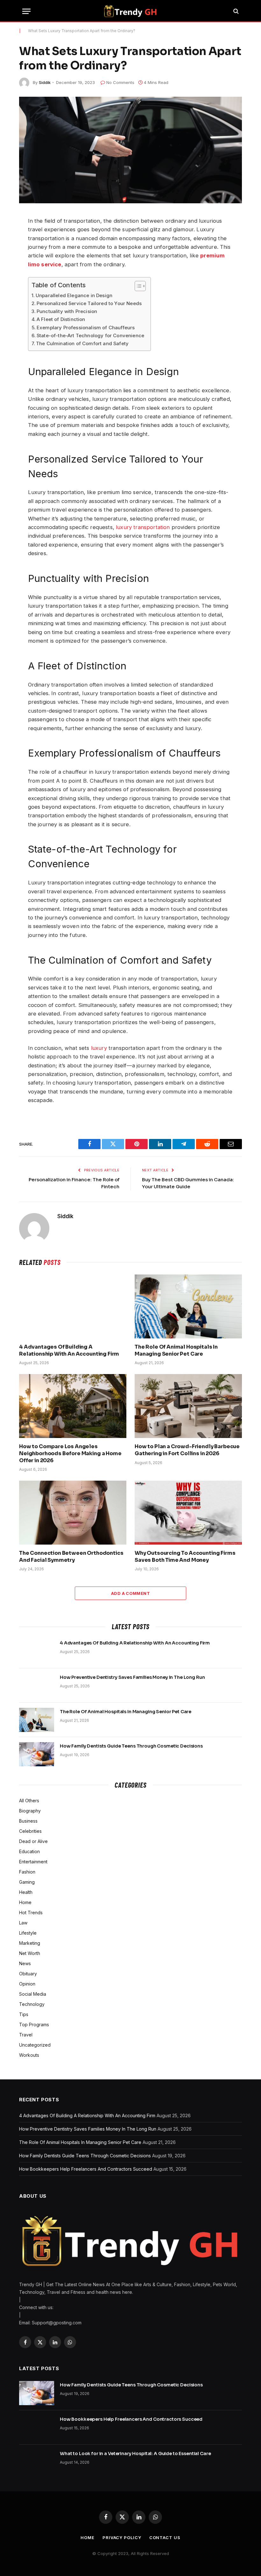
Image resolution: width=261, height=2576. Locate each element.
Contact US (165, 2538)
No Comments (120, 82)
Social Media (33, 1994)
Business (28, 1821)
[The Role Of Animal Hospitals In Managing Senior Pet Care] (188, 1306)
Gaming (27, 1882)
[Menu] (26, 11)
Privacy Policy (122, 2538)
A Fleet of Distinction (61, 319)
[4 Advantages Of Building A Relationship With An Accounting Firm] (73, 1306)
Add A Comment (130, 1593)
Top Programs (34, 2024)
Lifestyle (28, 1933)
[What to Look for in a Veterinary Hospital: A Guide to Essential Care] (37, 2462)
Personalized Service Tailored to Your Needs (89, 303)
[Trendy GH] (130, 11)
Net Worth (30, 1953)
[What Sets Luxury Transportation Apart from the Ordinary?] (130, 150)
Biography (30, 1811)
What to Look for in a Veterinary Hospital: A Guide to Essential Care (135, 2454)
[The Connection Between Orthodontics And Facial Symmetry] (73, 1513)
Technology (32, 2004)
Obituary (28, 1974)
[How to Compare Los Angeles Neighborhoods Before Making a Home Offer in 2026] (73, 1406)
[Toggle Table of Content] (137, 286)
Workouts (29, 2055)
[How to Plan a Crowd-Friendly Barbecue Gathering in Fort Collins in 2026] (188, 1406)
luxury (99, 1048)
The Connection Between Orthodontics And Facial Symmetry (71, 1557)
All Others (29, 1801)
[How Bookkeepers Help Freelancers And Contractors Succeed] (37, 2427)
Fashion (27, 1872)
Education (29, 1851)
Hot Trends (31, 1913)
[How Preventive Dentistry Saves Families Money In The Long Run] (37, 1686)
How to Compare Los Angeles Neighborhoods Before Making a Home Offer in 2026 (70, 1453)
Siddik (45, 82)
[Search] (235, 11)
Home (25, 1902)
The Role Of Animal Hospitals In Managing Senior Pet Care (176, 1350)
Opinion (27, 1984)
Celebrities (30, 1831)
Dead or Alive (33, 1841)
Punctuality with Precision (67, 311)
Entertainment (33, 1862)
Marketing (30, 1943)
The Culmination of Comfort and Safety (82, 343)
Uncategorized (35, 2045)
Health (26, 1892)
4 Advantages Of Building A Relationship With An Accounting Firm (69, 1350)
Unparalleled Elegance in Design (74, 295)
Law (23, 1923)
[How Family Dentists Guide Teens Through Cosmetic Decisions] (37, 1754)
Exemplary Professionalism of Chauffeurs (86, 328)
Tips (24, 2014)
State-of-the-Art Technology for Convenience (90, 335)
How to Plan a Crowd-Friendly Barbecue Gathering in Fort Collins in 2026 (187, 1450)
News (25, 1963)
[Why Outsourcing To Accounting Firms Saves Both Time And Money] (188, 1513)
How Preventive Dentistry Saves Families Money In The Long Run (132, 1677)
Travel (26, 2035)
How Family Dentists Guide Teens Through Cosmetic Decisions (131, 1746)
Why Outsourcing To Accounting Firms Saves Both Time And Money (185, 1557)
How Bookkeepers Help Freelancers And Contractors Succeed (86, 2169)
